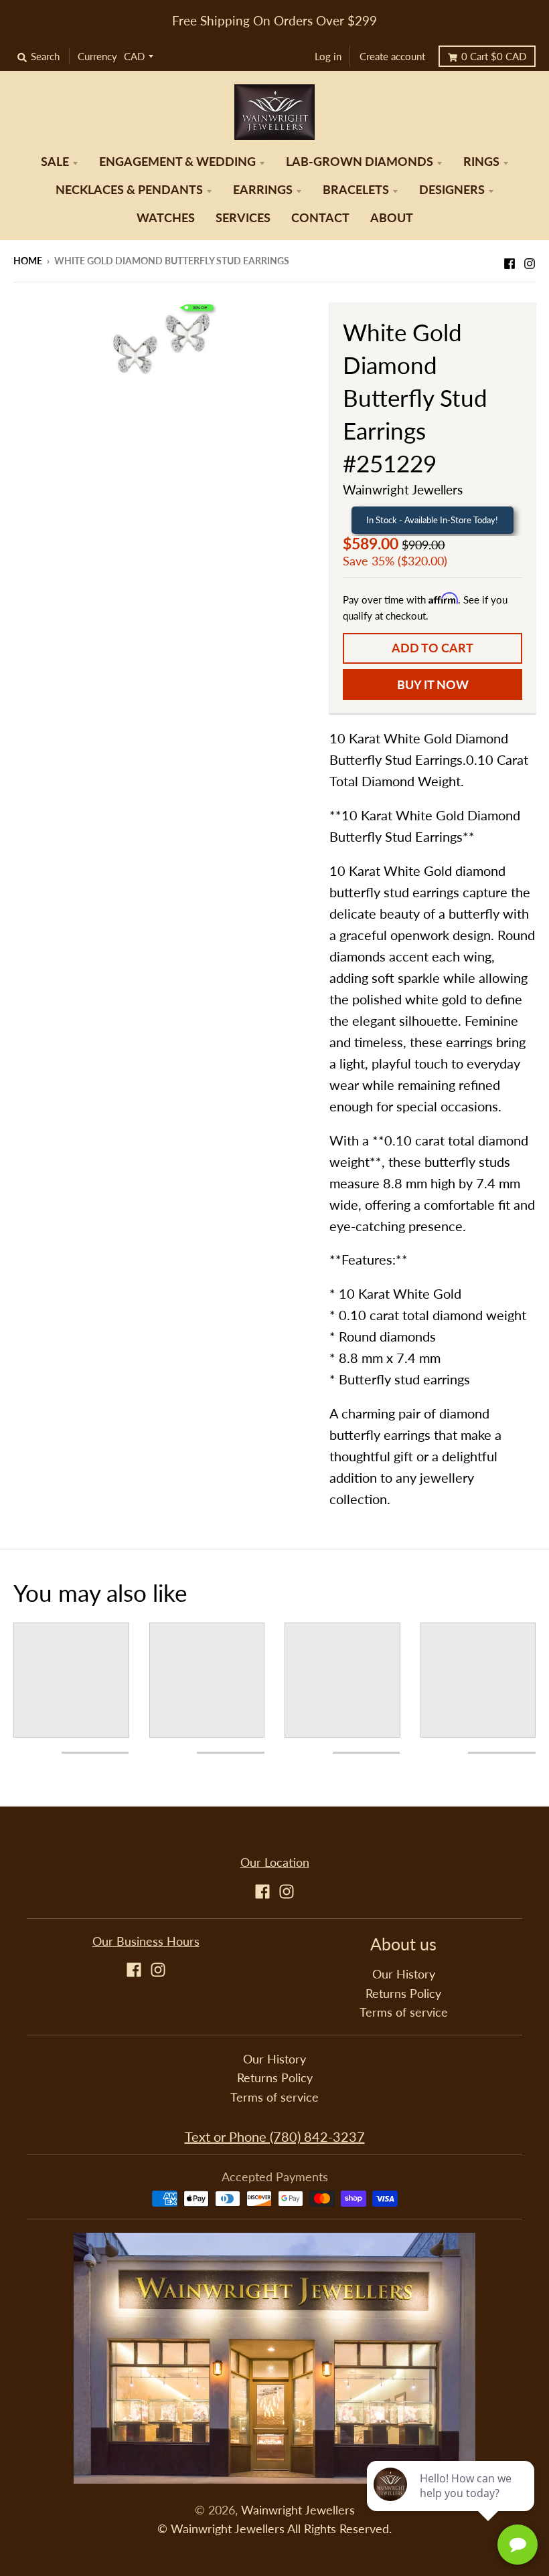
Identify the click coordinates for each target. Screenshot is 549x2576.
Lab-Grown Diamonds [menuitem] (360, 162)
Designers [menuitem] (452, 190)
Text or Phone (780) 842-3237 (275, 2136)
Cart (494, 56)
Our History (404, 1974)
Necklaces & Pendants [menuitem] (129, 190)
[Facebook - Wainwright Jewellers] (509, 260)
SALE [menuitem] (55, 162)
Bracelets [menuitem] (356, 190)
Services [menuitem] (243, 218)
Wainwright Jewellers (403, 489)
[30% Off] (161, 342)
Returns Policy (403, 1994)
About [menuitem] (392, 218)
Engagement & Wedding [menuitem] (177, 162)
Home (28, 261)
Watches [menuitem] (166, 218)
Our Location (275, 1862)
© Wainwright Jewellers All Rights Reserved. (274, 2529)
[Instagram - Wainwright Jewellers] (530, 260)
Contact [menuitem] (320, 218)
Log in (328, 56)
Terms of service (404, 2012)
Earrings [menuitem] (263, 190)
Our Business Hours (146, 1941)
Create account (392, 56)
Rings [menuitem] (481, 162)
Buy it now (433, 685)
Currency (97, 56)
